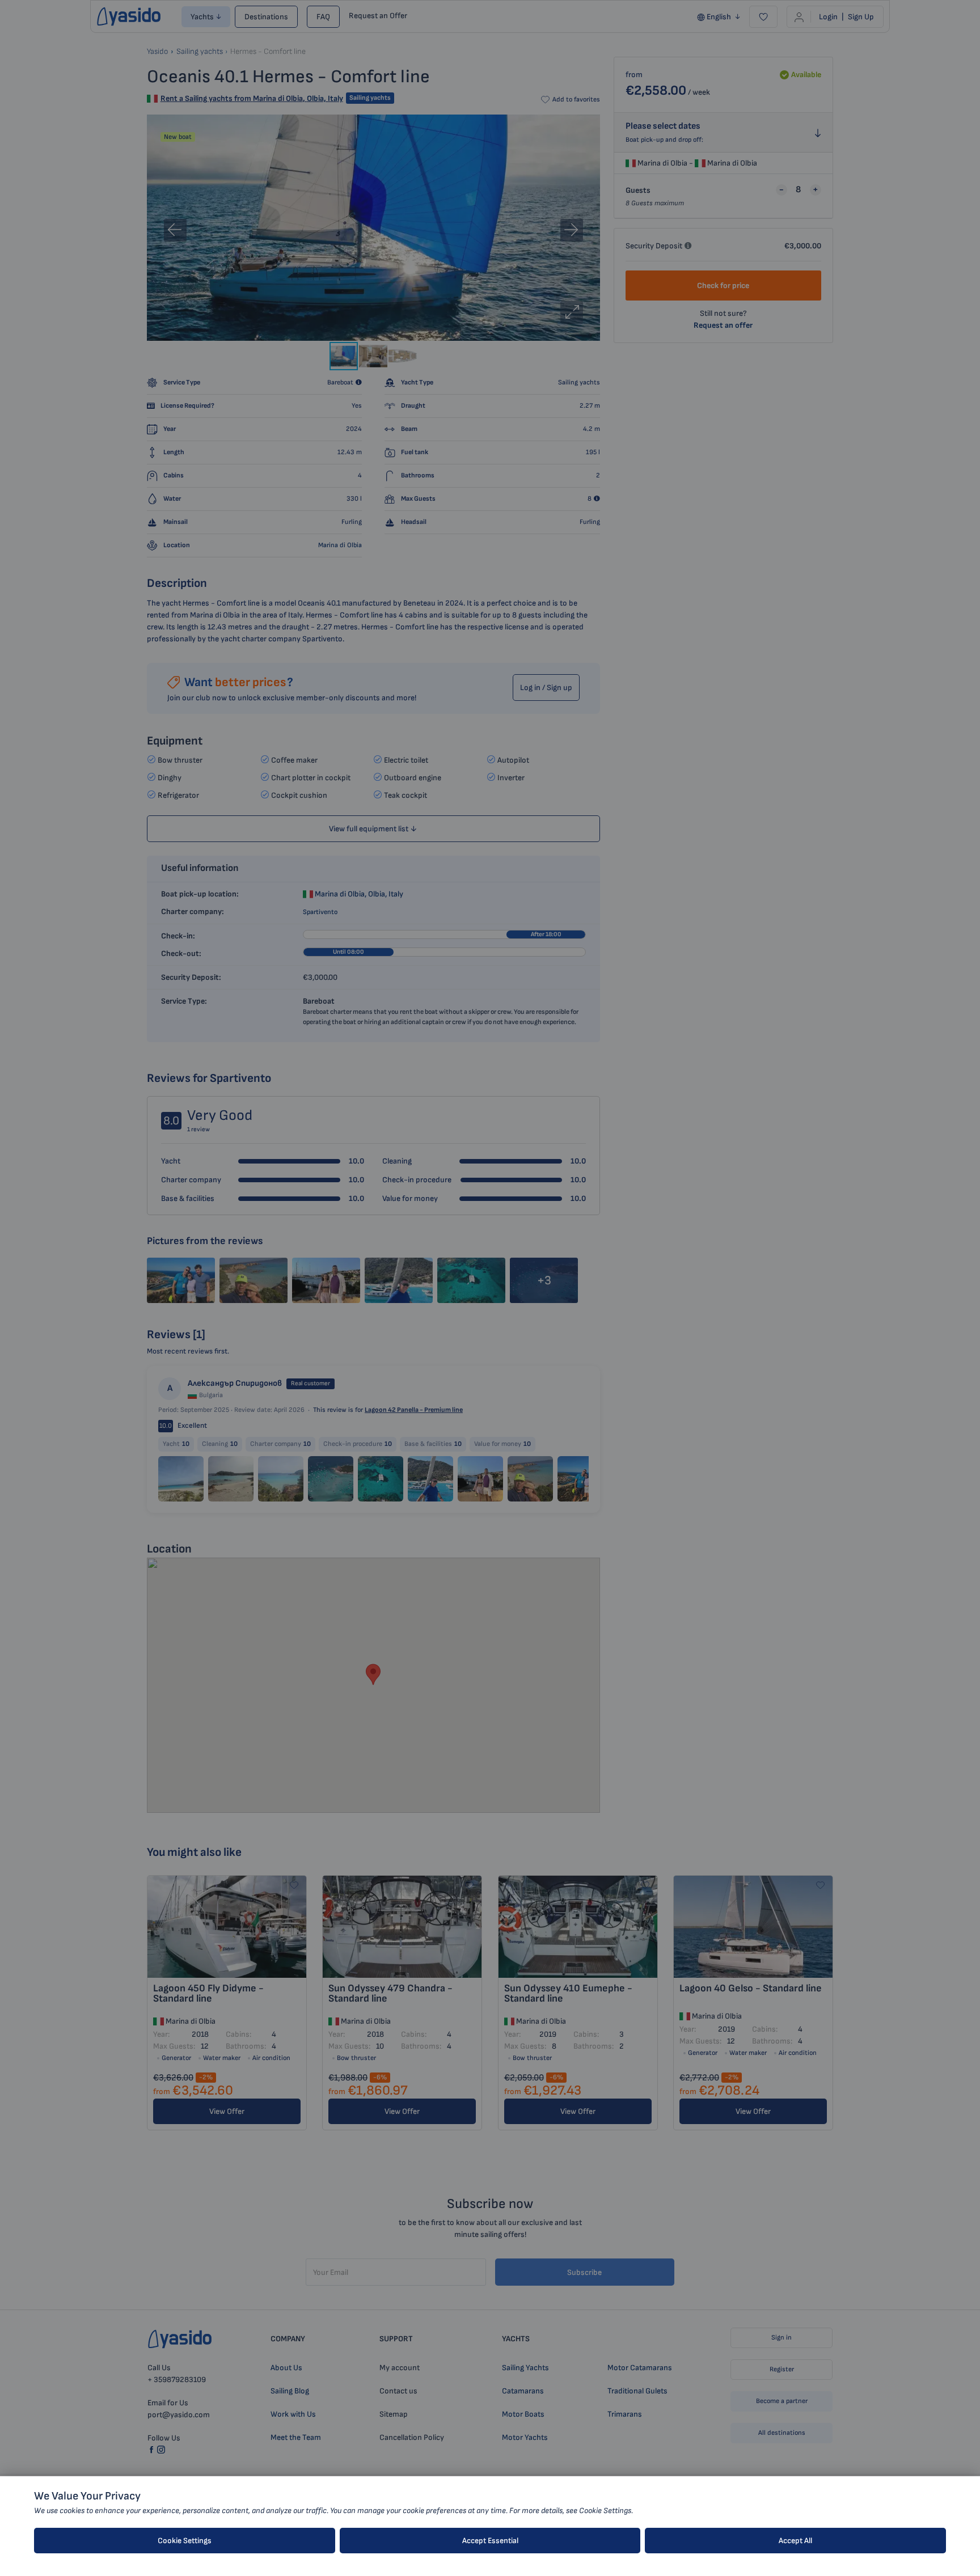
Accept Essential (490, 2541)
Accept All (795, 2541)
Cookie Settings (185, 2541)
